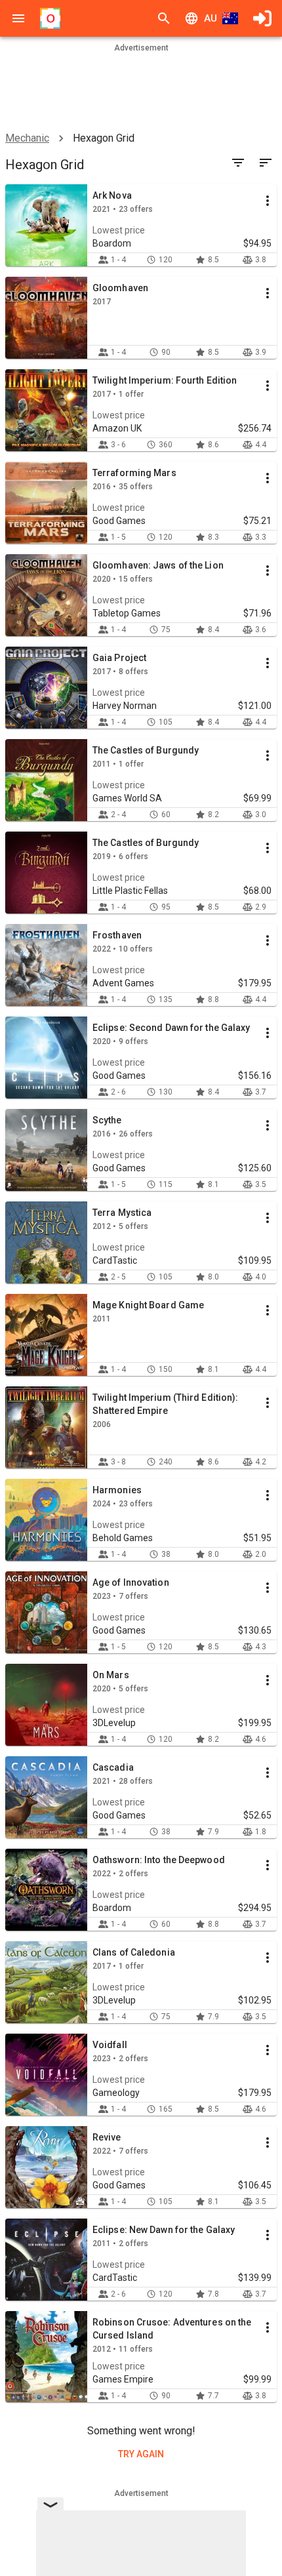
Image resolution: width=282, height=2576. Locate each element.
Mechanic (27, 138)
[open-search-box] (164, 18)
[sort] (266, 163)
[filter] (238, 163)
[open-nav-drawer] (18, 18)
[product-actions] (268, 201)
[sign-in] (262, 18)
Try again (141, 2454)
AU (211, 18)
